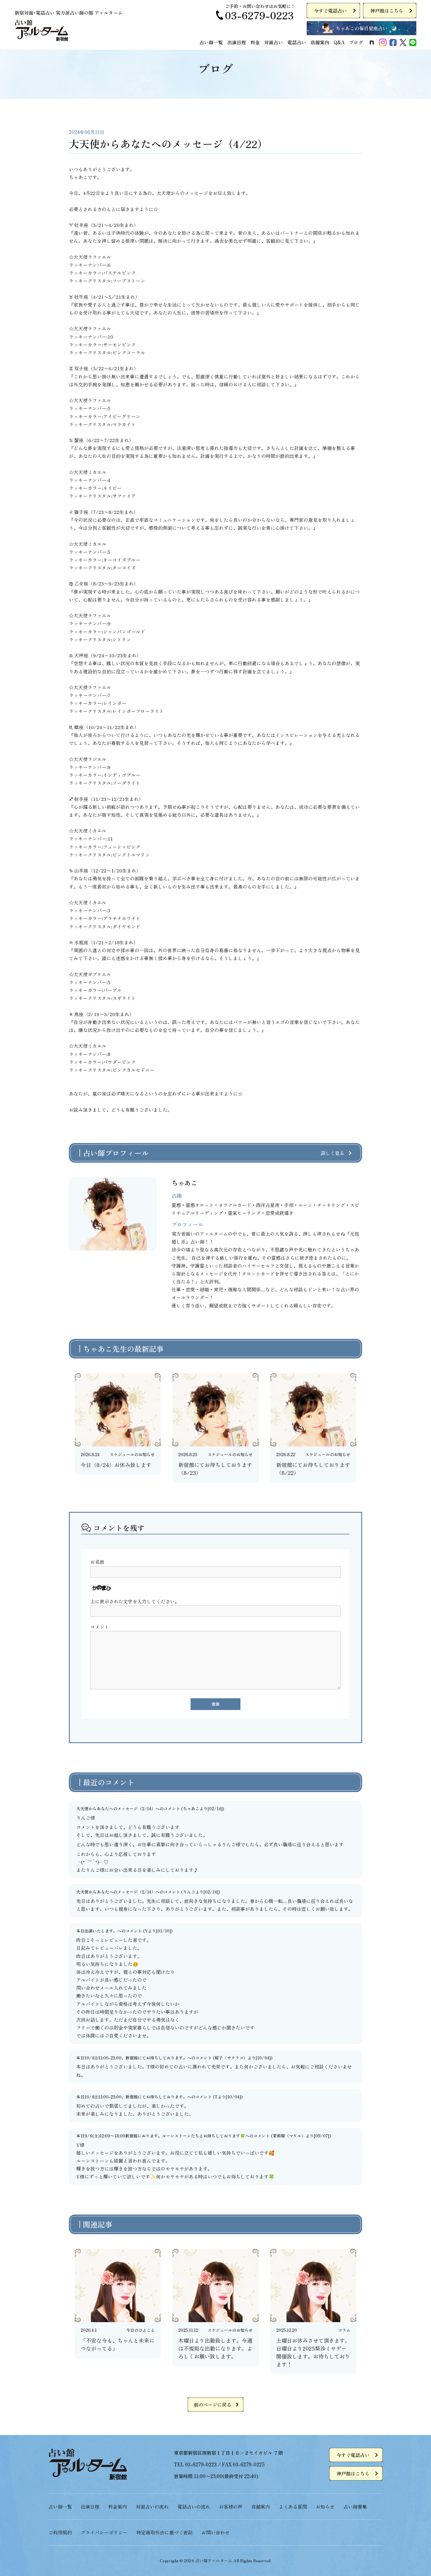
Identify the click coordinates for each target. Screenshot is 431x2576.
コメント (100, 1627)
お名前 (97, 1562)
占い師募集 (355, 2507)
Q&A (339, 42)
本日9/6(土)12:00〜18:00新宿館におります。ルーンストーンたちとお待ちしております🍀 (161, 2136)
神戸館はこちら (387, 11)
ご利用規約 (60, 2532)
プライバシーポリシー (104, 2532)
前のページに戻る (213, 2405)
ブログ (356, 42)
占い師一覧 (211, 42)
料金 (255, 42)
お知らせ (325, 2507)
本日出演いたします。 (97, 1931)
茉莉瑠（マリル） (289, 2136)
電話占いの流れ (194, 2507)
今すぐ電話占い (330, 11)
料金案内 (118, 2507)
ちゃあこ (191, 1809)
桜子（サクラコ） (231, 2058)
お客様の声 (231, 2507)
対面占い (274, 42)
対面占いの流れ (152, 2507)
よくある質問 (293, 2507)
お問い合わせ (215, 2532)
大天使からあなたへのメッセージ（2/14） (116, 1809)
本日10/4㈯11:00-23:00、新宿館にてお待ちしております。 (132, 2058)
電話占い (297, 42)
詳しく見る (332, 1153)
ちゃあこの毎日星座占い (362, 28)
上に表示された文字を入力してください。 (135, 1601)
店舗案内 (320, 42)
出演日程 (237, 42)
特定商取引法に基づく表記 (164, 2532)
